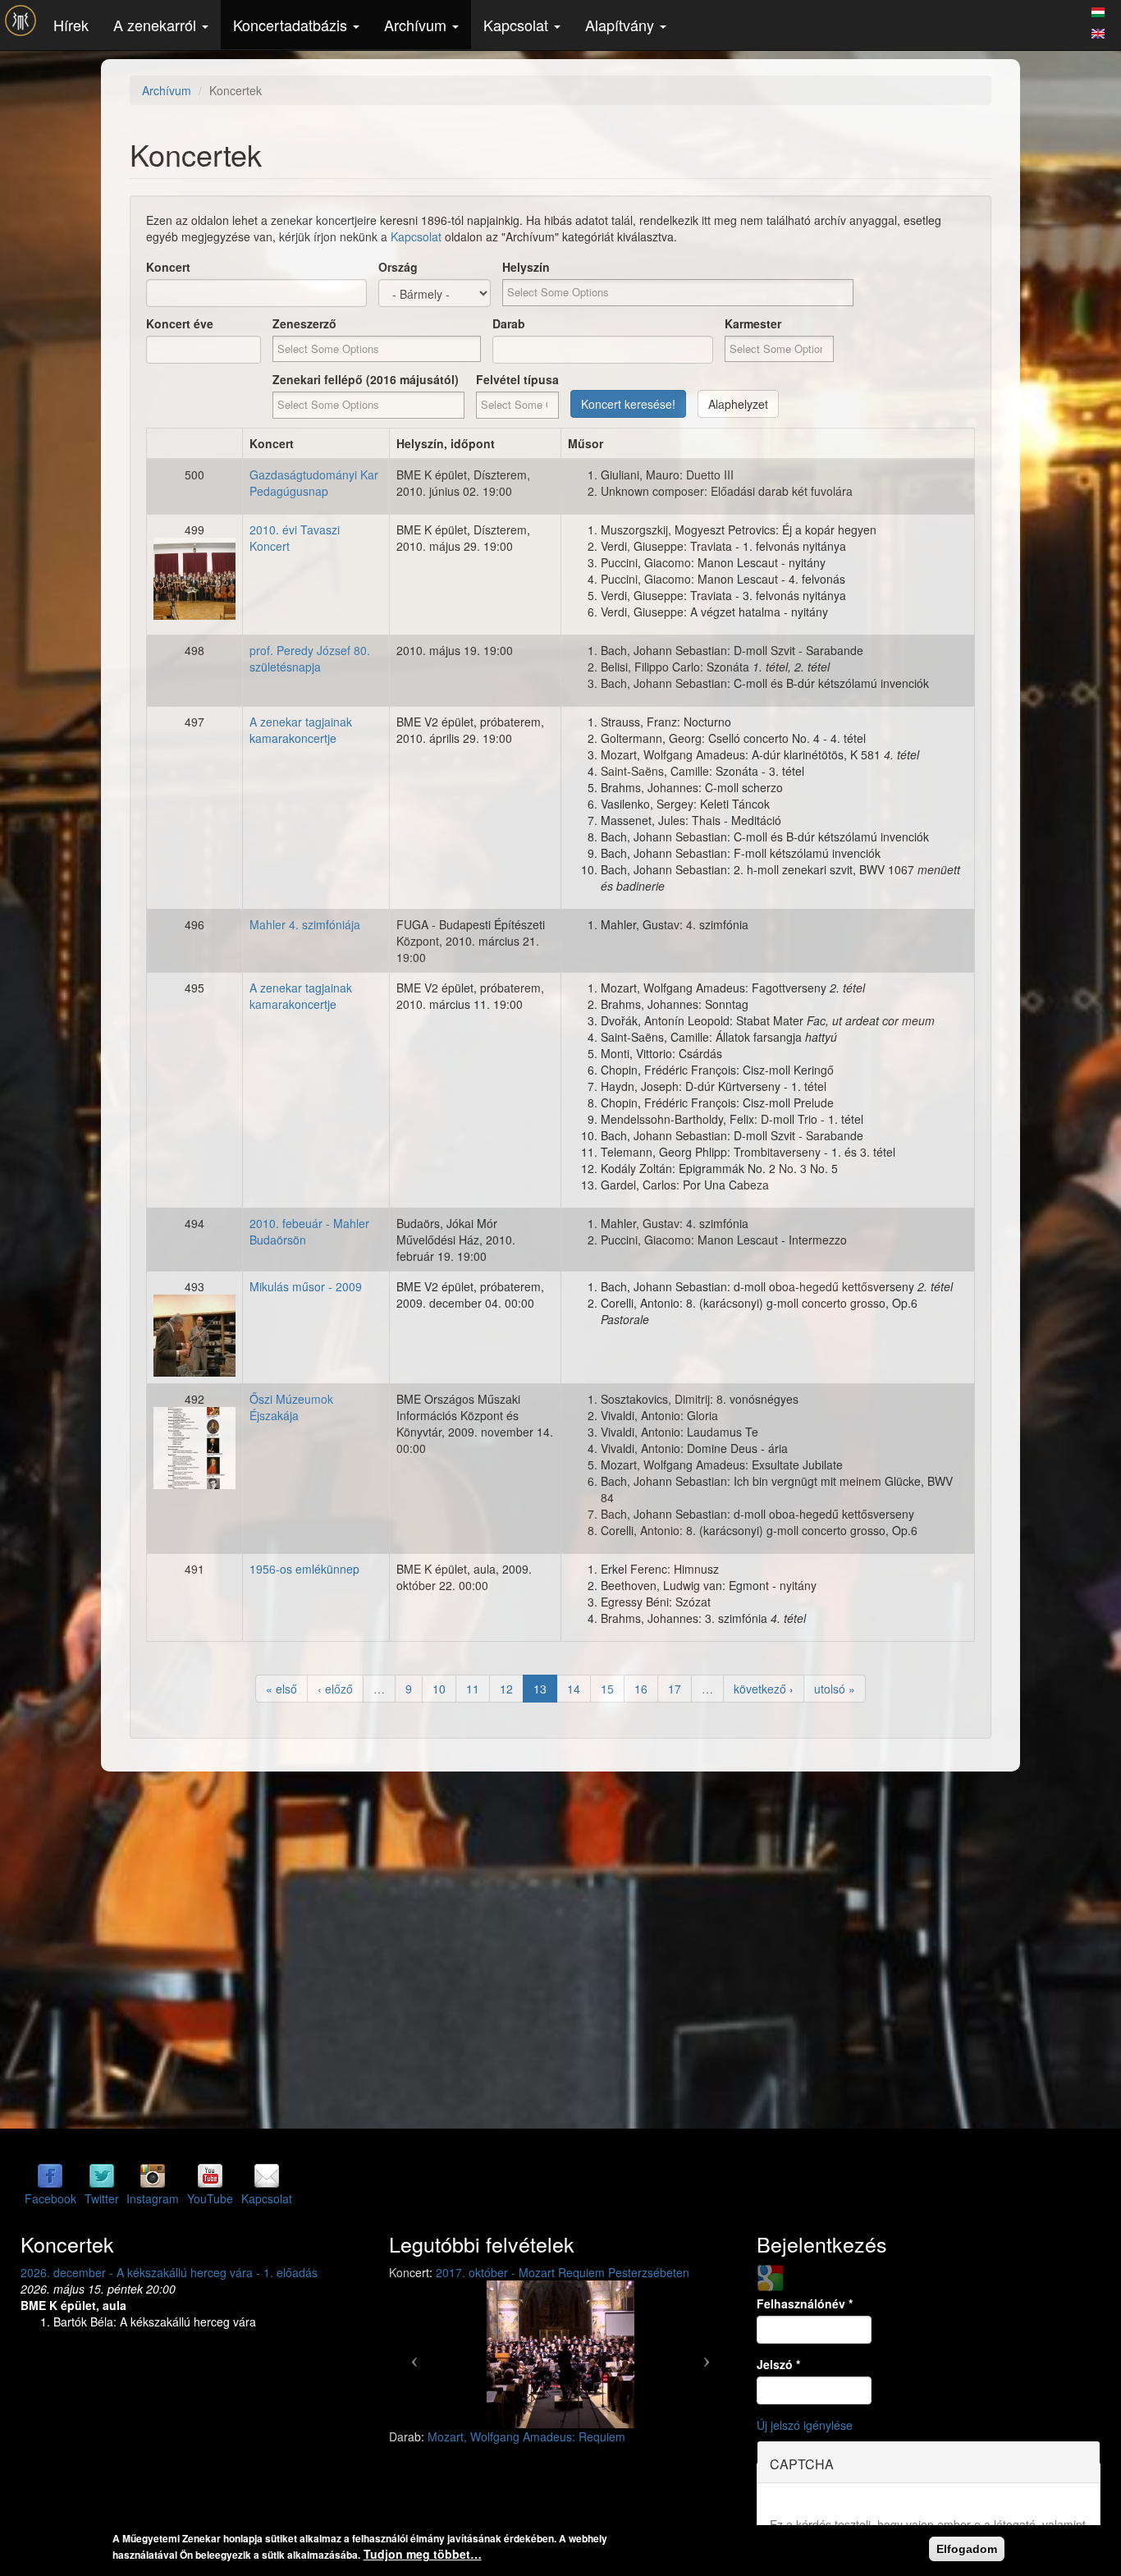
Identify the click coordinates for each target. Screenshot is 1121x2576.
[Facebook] (50, 2175)
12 (506, 1689)
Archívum (417, 25)
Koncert (168, 267)
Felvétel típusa (517, 379)
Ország (398, 267)
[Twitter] (102, 2175)
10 (439, 1689)
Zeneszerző (304, 323)
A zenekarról (157, 25)
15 (607, 1689)
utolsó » (835, 1689)
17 (675, 1689)
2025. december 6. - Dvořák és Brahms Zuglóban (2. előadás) (182, 2272)
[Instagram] (153, 2175)
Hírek (71, 25)
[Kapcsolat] (267, 2175)
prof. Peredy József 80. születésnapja (310, 658)
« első (281, 1689)
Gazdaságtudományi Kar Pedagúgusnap (314, 483)
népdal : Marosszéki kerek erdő (509, 2436)
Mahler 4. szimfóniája (305, 924)
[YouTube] (210, 2175)
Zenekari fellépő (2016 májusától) (366, 379)
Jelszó (778, 2364)
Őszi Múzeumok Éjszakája (291, 1407)
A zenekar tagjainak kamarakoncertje (301, 730)
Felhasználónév (805, 2303)
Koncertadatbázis (292, 25)
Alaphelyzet (738, 404)
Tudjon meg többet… (423, 2554)
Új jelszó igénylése (805, 2425)
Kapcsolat (518, 25)
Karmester (753, 323)
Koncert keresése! (628, 404)
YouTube (210, 2198)
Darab (509, 323)
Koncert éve (180, 323)
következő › (764, 1689)
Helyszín (526, 267)
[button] (415, 2354)
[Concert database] (1098, 31)
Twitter (102, 2198)
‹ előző (335, 1689)
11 (473, 1689)
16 (641, 1689)
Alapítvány (622, 25)
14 (574, 1689)
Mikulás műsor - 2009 (306, 1286)
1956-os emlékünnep (304, 1569)
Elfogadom (967, 2549)
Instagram (153, 2198)
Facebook (50, 2198)
